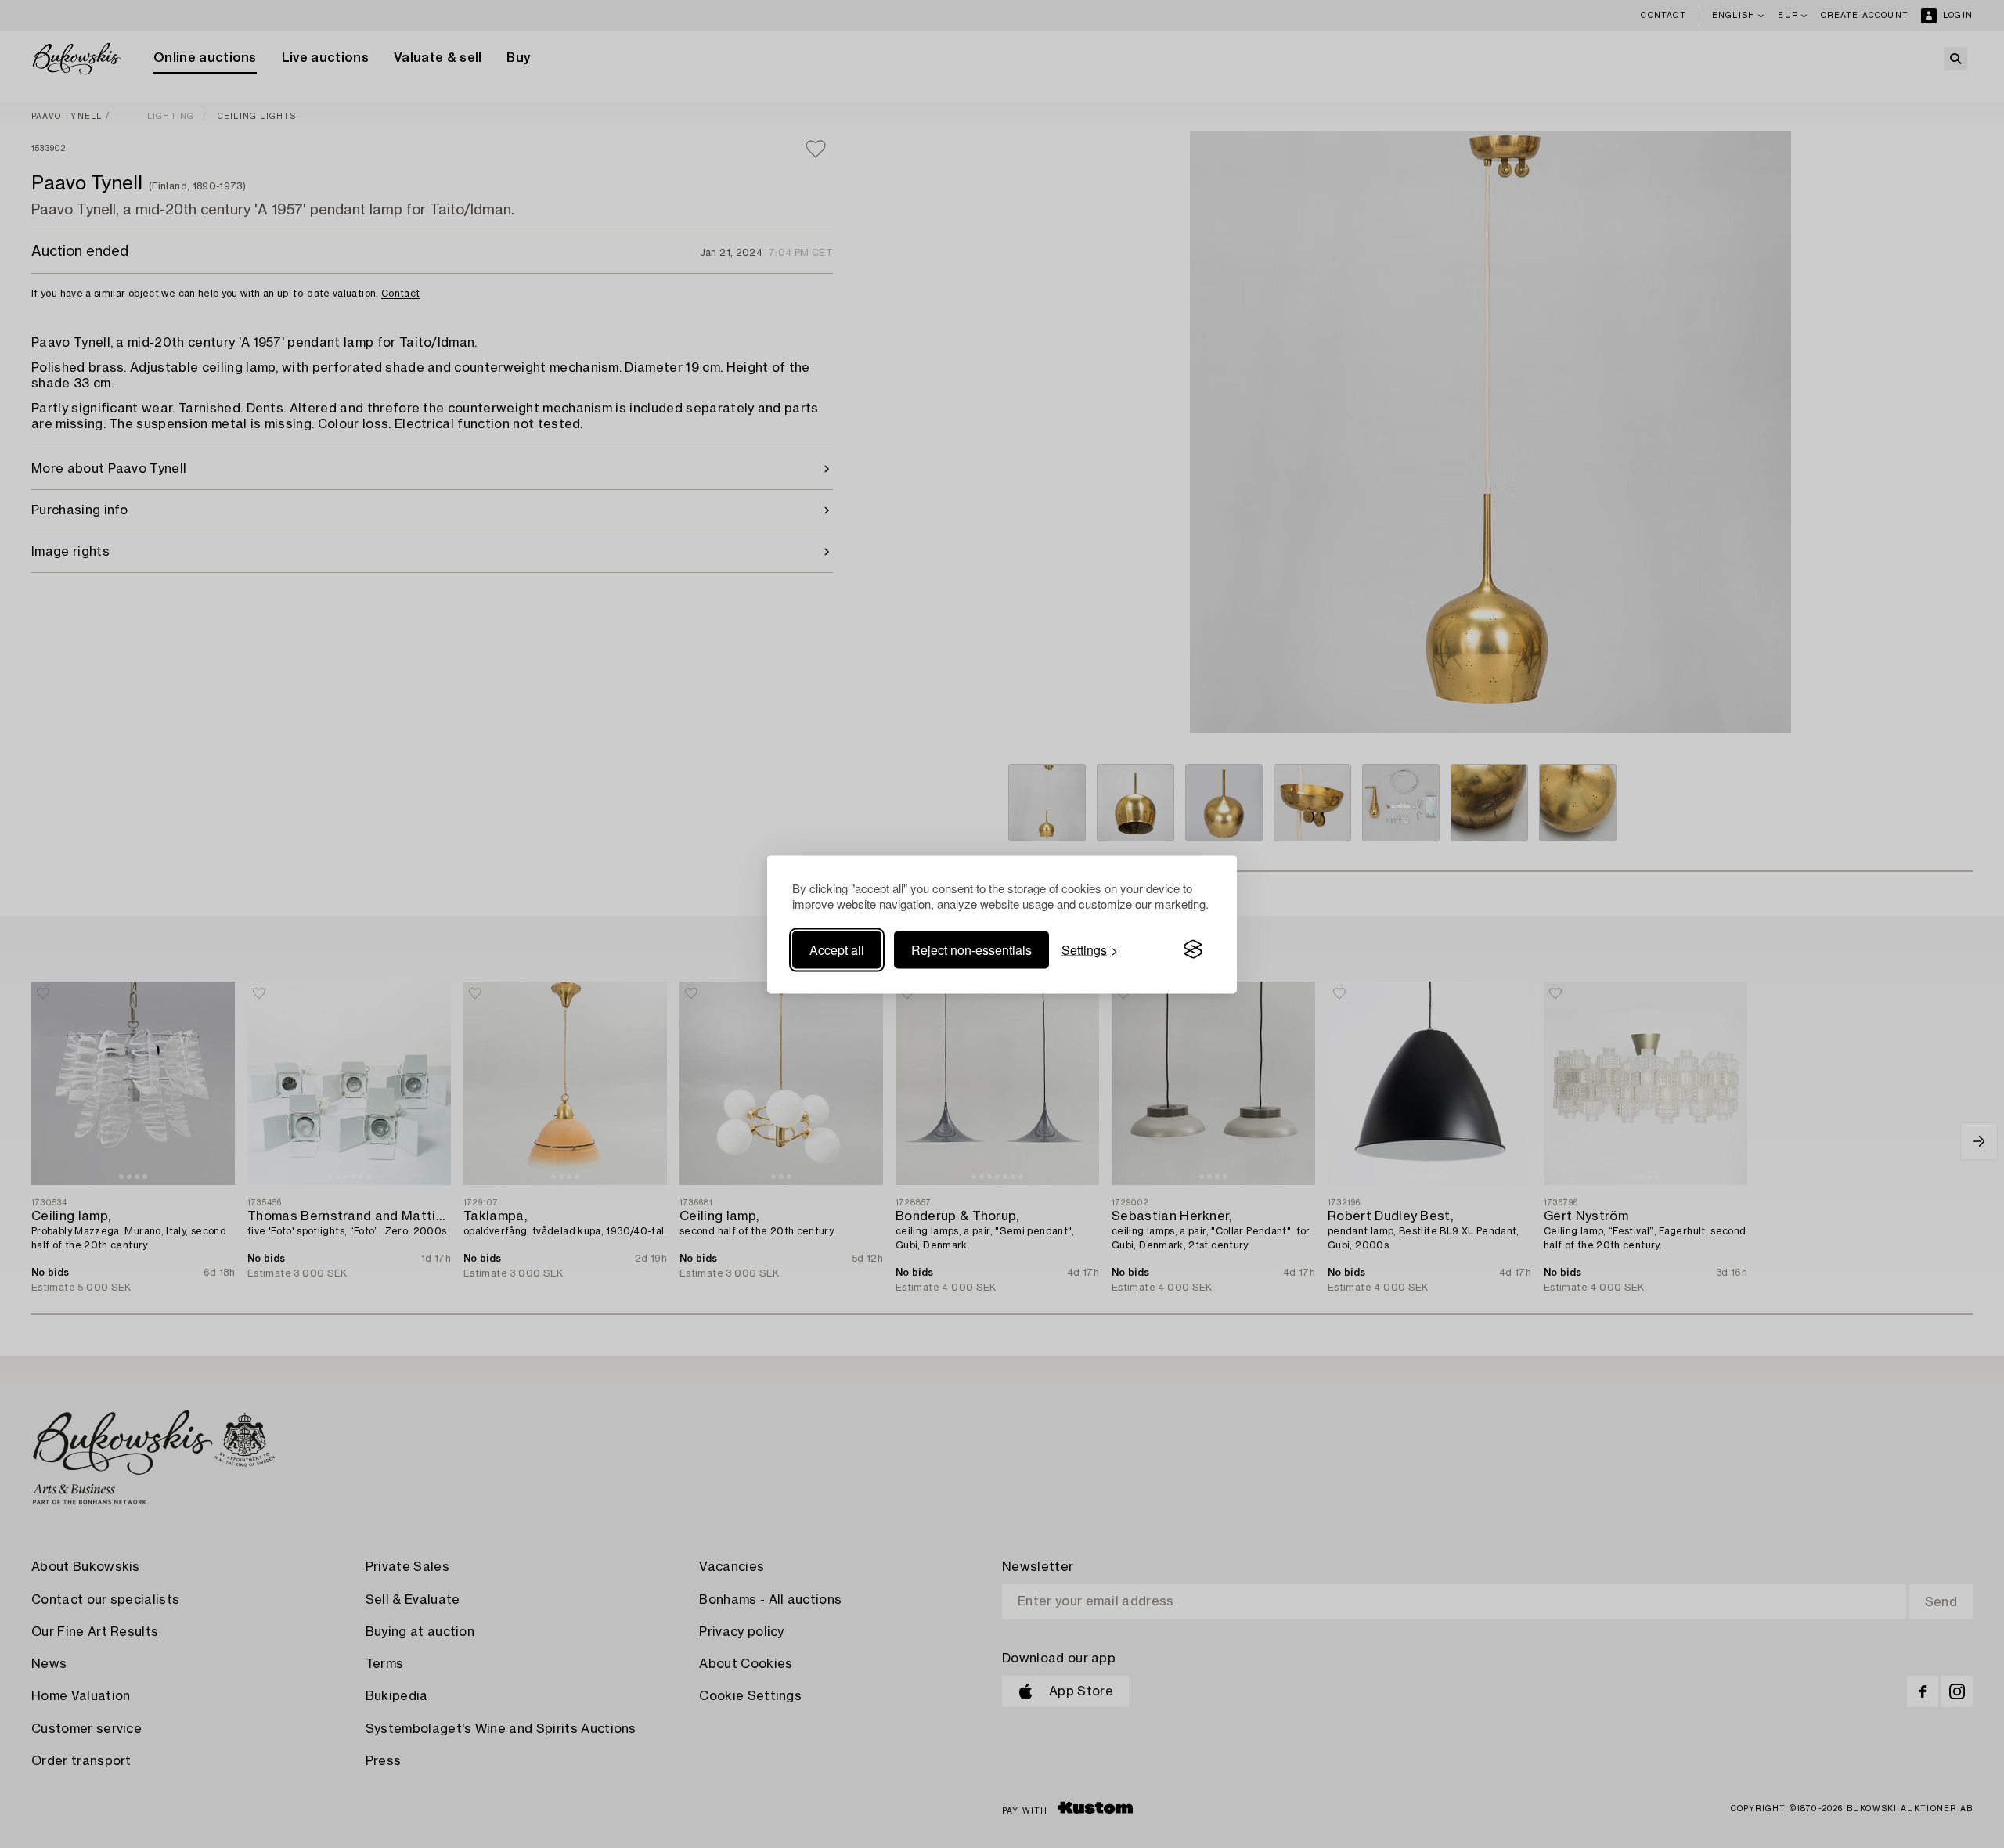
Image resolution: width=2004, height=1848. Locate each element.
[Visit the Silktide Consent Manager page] (1193, 949)
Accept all (837, 949)
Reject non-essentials (971, 949)
